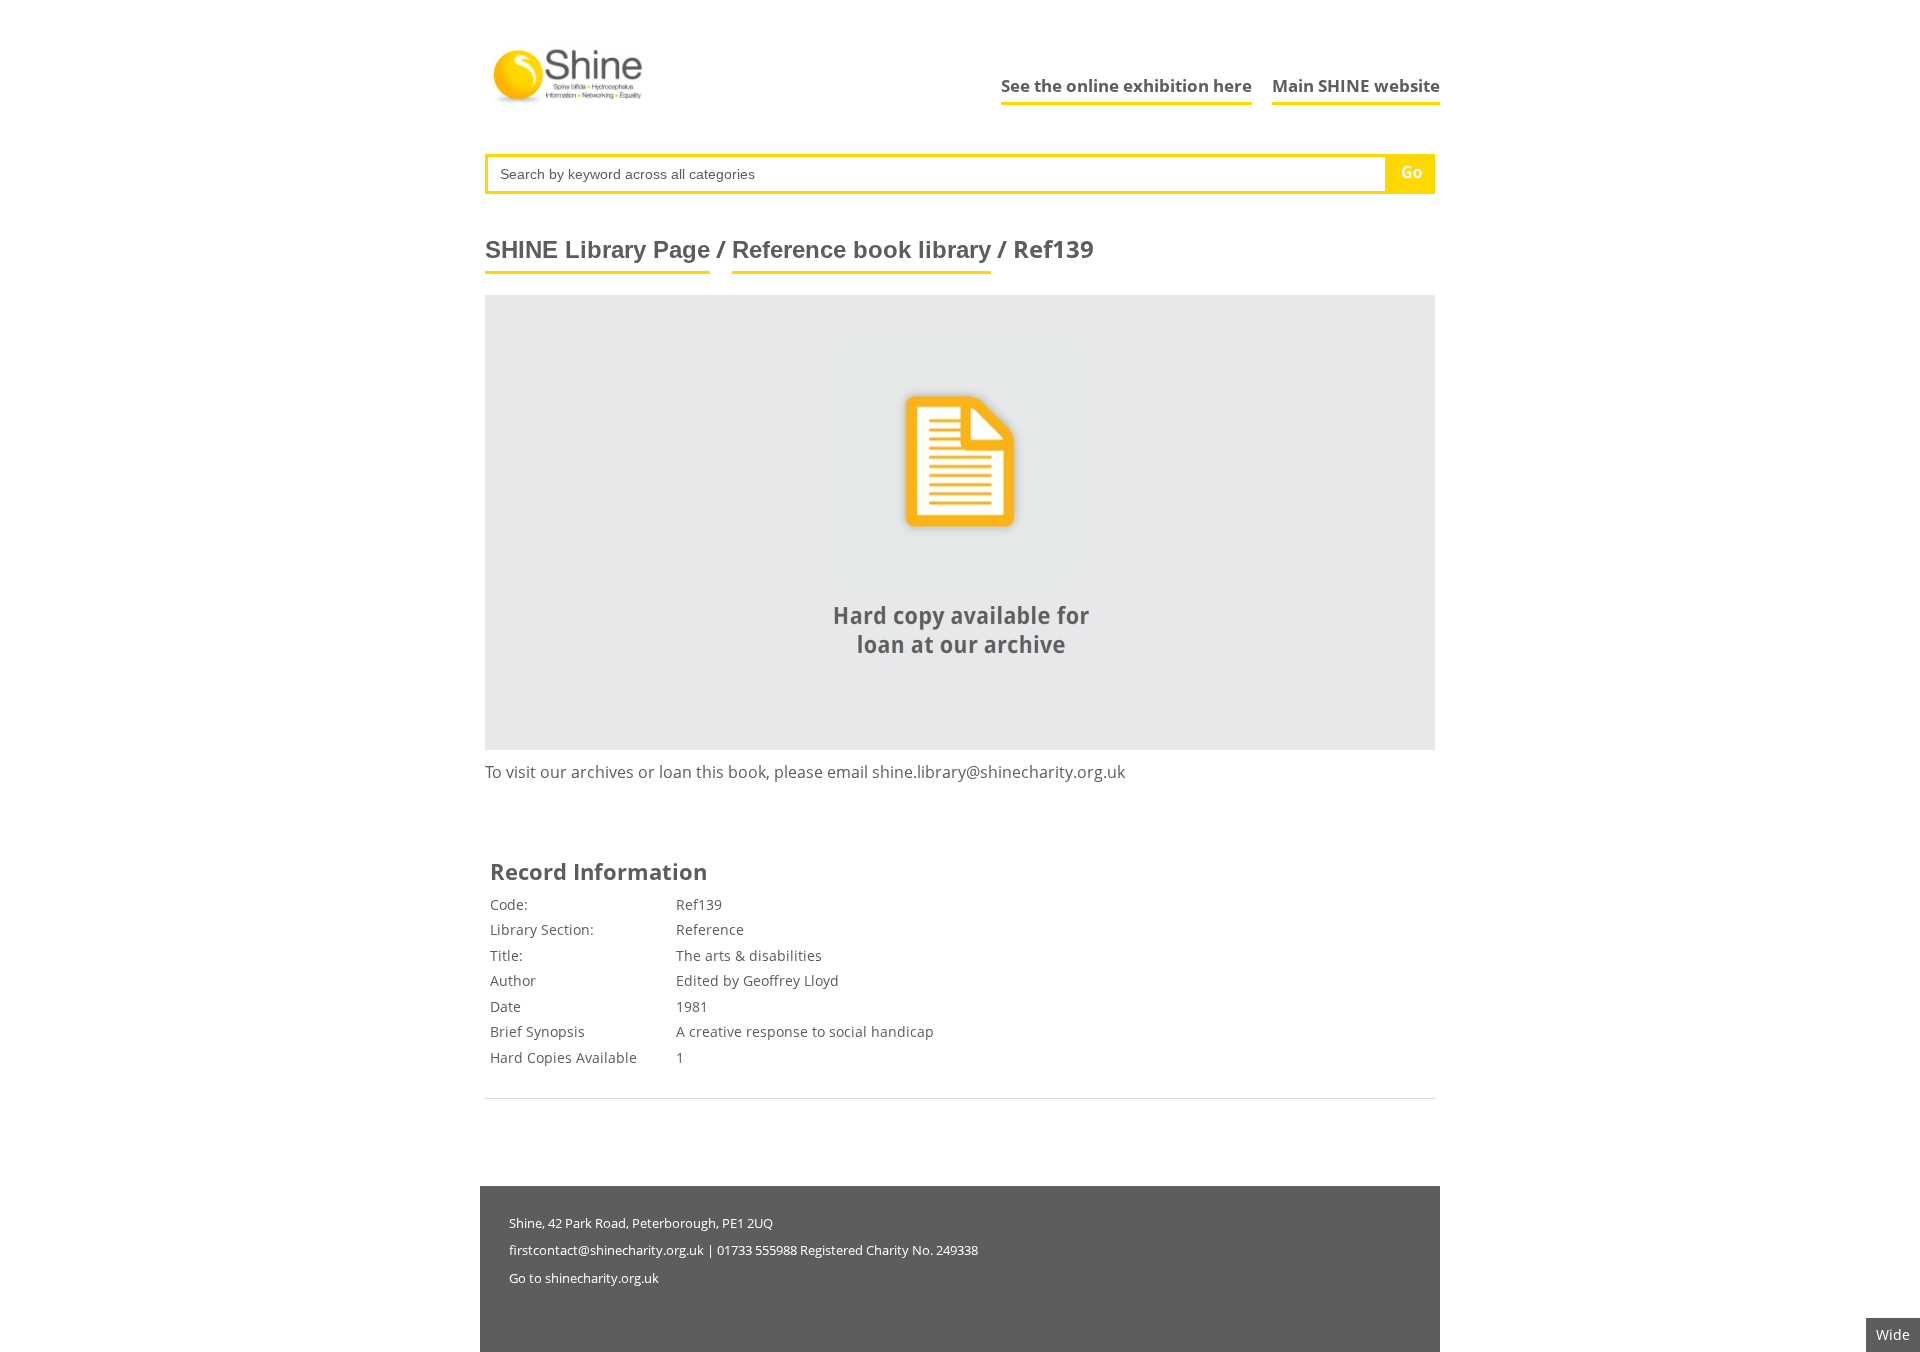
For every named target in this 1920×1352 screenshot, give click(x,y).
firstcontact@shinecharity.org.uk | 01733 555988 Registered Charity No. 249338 (743, 1250)
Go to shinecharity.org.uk (584, 1278)
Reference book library (861, 249)
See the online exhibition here (1126, 85)
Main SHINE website (1356, 85)
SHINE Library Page (597, 249)
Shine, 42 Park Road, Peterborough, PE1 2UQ (641, 1223)
